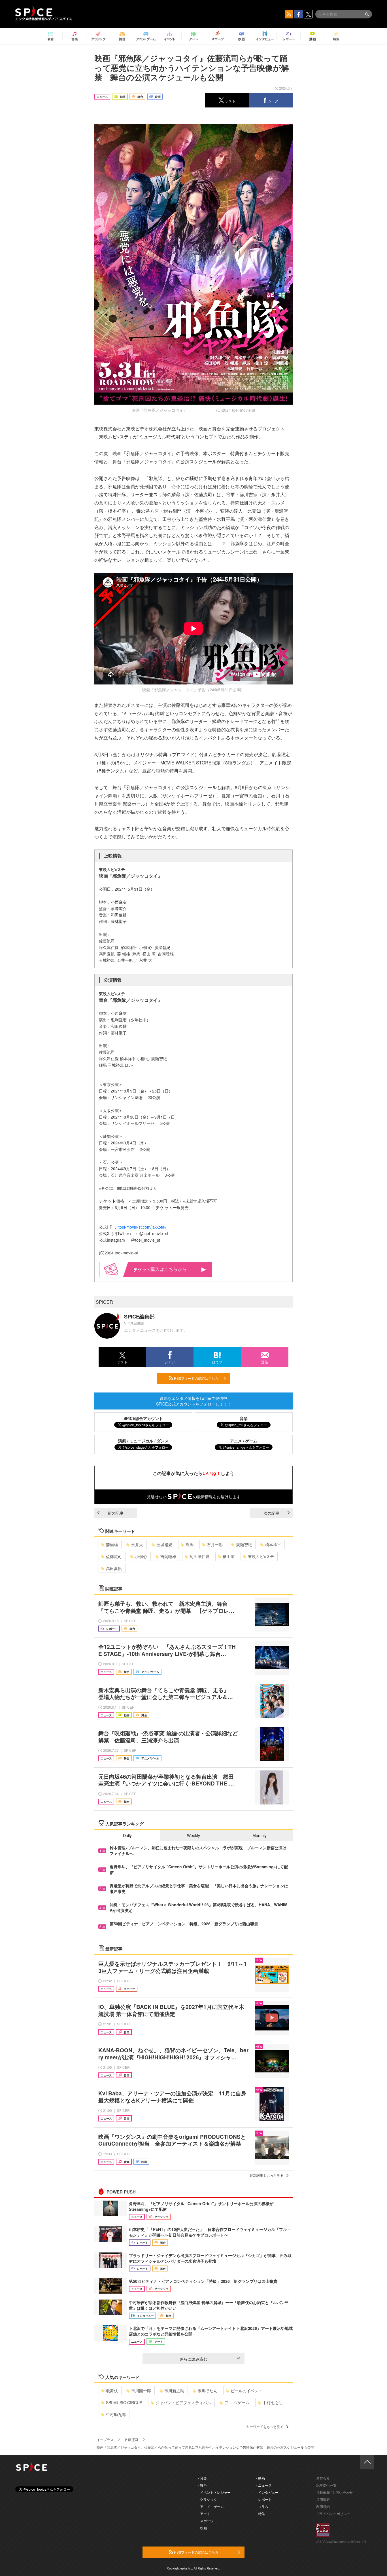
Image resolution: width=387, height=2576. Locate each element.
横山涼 (229, 1556)
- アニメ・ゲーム (211, 2506)
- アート (204, 2513)
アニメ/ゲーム (237, 2402)
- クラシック (208, 2499)
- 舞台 (202, 2485)
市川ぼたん (207, 2391)
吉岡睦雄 (168, 1556)
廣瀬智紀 (244, 1544)
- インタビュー (267, 2492)
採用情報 (323, 2499)
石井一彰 (215, 1544)
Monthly (260, 1835)
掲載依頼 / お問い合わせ (334, 2492)
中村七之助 (273, 2402)
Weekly (193, 1835)
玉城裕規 (164, 1544)
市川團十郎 (141, 2391)
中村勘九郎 (116, 2414)
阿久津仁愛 (199, 1556)
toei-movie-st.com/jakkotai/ (142, 1227)
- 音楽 (202, 2478)
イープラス (105, 2439)
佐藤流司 (114, 1556)
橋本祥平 (273, 1544)
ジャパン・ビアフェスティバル (183, 2402)
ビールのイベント (246, 2391)
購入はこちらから (169, 1269)
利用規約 (323, 2506)
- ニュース (264, 2485)
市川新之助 (174, 2391)
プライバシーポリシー (333, 2513)
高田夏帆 (114, 1568)
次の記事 (271, 1513)
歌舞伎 (112, 2391)
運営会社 (323, 2478)
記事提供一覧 (326, 2485)
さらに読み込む (193, 2359)
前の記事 (116, 1513)
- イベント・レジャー (214, 2492)
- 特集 (261, 2513)
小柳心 (141, 1556)
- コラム (262, 2506)
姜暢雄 (112, 1544)
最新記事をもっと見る (267, 2175)
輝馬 (190, 1544)
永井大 (137, 1544)
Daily (127, 1835)
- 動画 (261, 2478)
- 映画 (202, 2528)
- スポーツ (206, 2521)
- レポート (264, 2499)
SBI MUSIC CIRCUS (124, 2402)
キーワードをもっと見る (265, 2426)
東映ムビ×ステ (261, 1556)
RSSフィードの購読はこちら (196, 1378)
